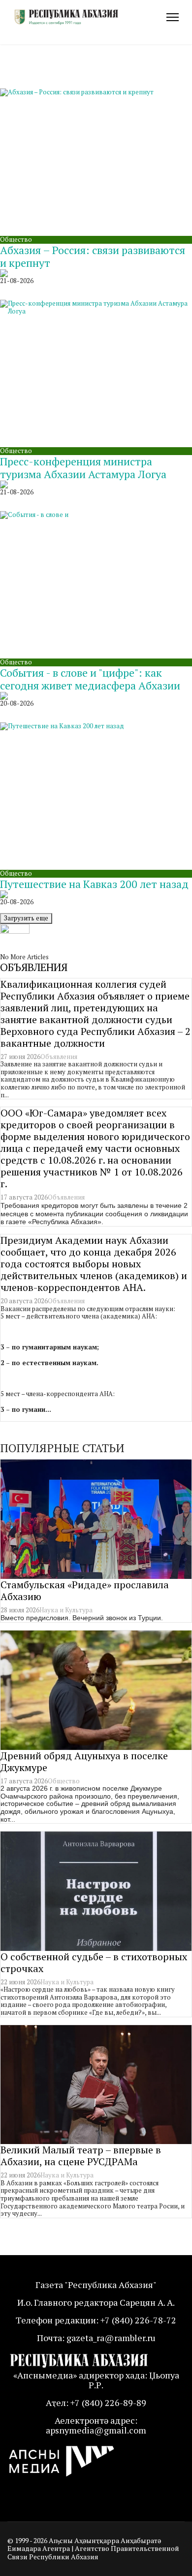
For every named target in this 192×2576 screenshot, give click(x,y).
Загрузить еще (26, 918)
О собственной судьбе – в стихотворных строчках (94, 1962)
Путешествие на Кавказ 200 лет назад (94, 884)
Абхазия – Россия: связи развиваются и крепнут (93, 256)
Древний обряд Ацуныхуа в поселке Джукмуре (84, 1761)
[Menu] (173, 17)
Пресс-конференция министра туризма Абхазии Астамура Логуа (83, 468)
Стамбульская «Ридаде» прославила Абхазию (85, 1590)
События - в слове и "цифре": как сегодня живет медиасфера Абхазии (90, 679)
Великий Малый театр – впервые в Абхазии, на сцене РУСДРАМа (81, 2156)
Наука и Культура (66, 1610)
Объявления (59, 1057)
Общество (16, 239)
